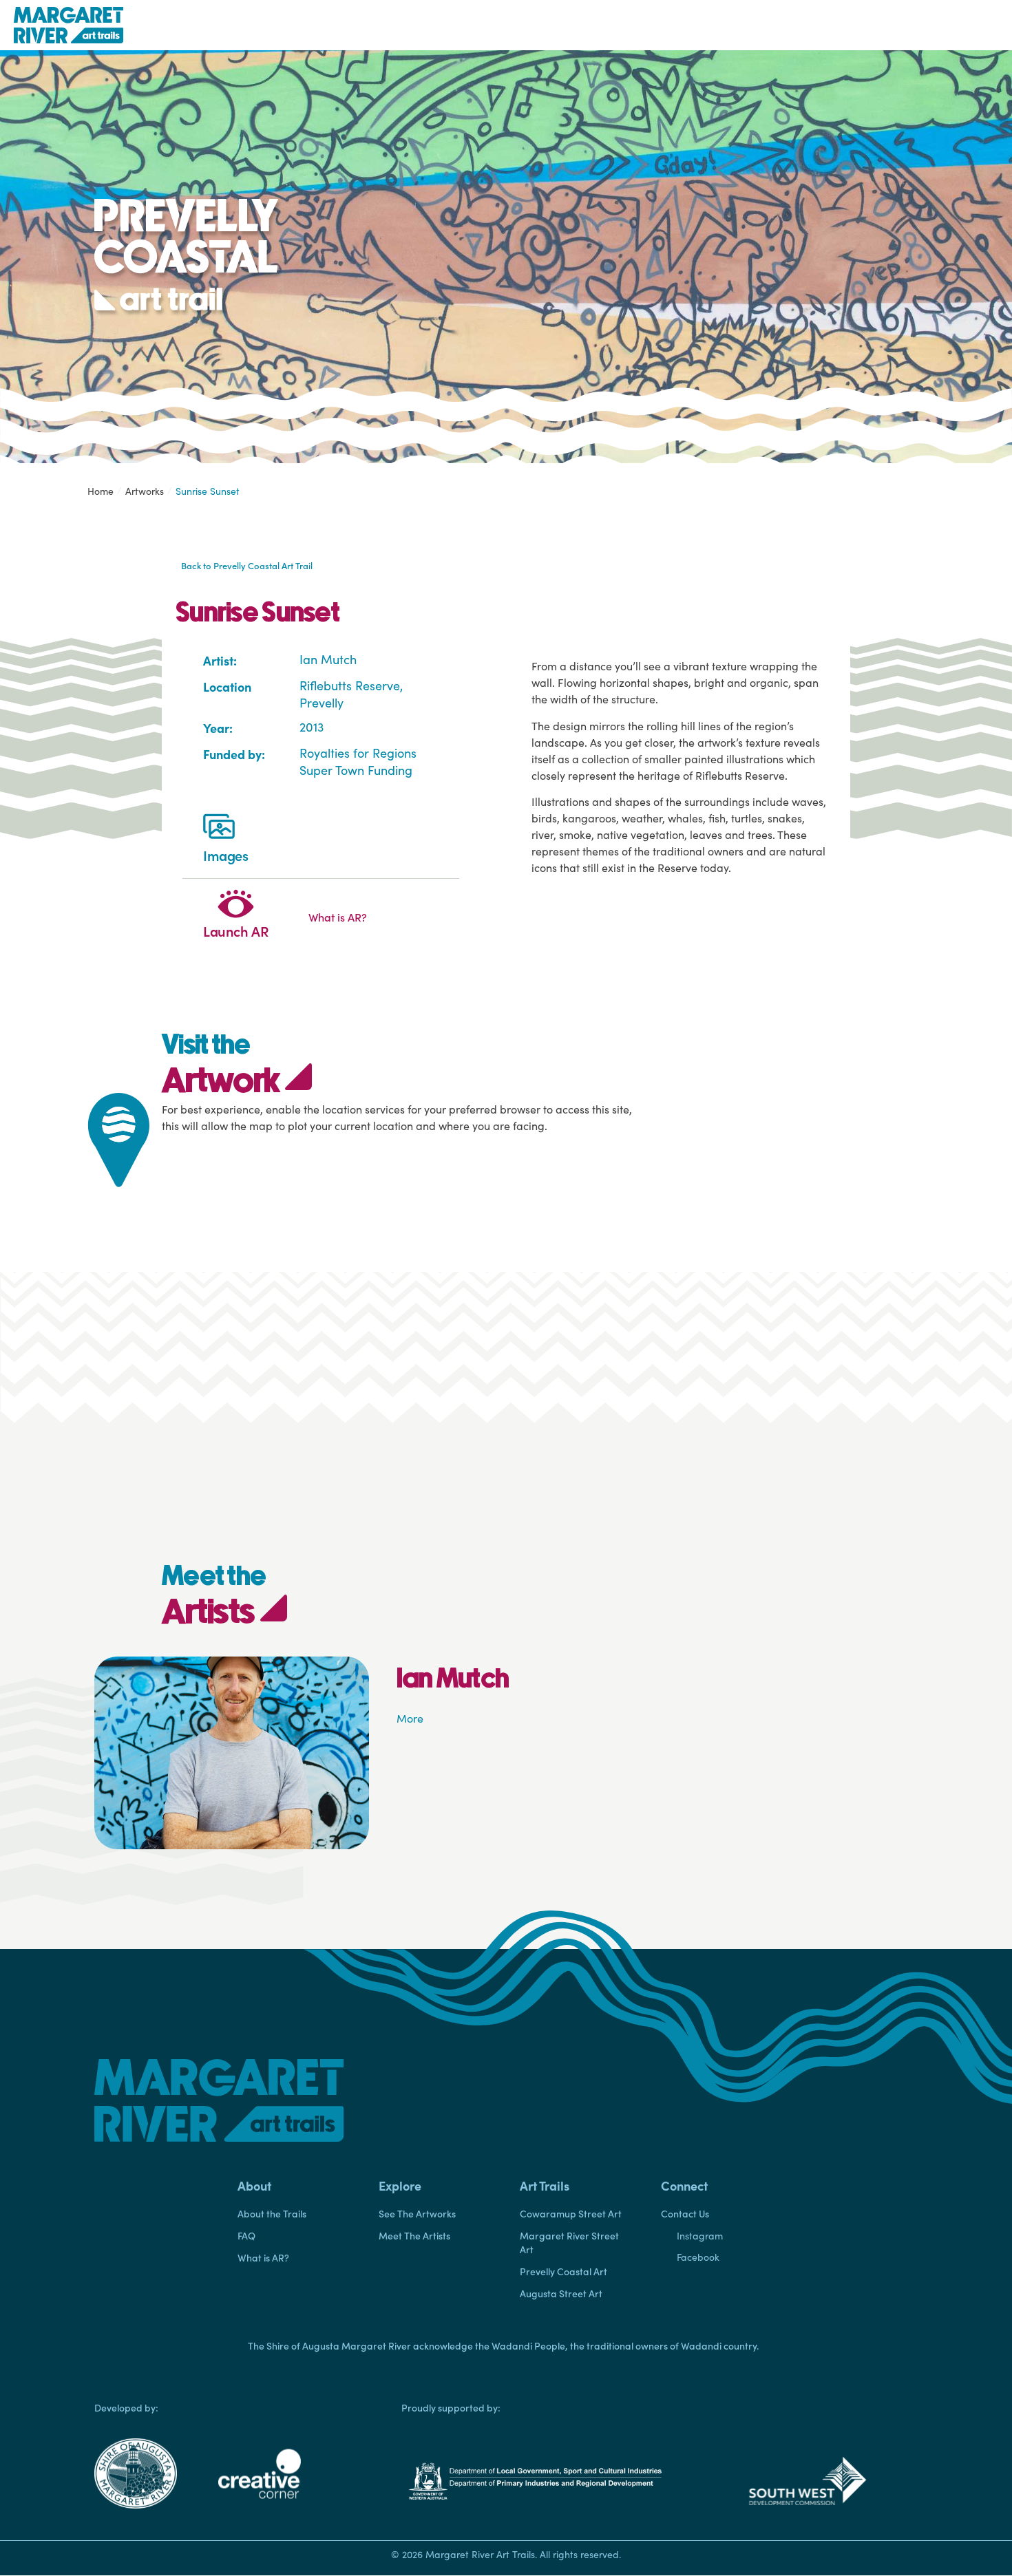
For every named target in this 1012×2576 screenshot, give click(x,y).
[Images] (219, 829)
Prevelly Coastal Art (563, 2271)
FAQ (246, 2235)
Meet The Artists (414, 2235)
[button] (294, 2186)
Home (101, 491)
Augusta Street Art (561, 2293)
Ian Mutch (328, 659)
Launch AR (236, 930)
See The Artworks (417, 2213)
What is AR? (263, 2257)
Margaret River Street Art (569, 2242)
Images (226, 855)
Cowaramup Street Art (571, 2213)
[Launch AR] (236, 905)
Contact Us (685, 2213)
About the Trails (272, 2213)
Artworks (145, 491)
